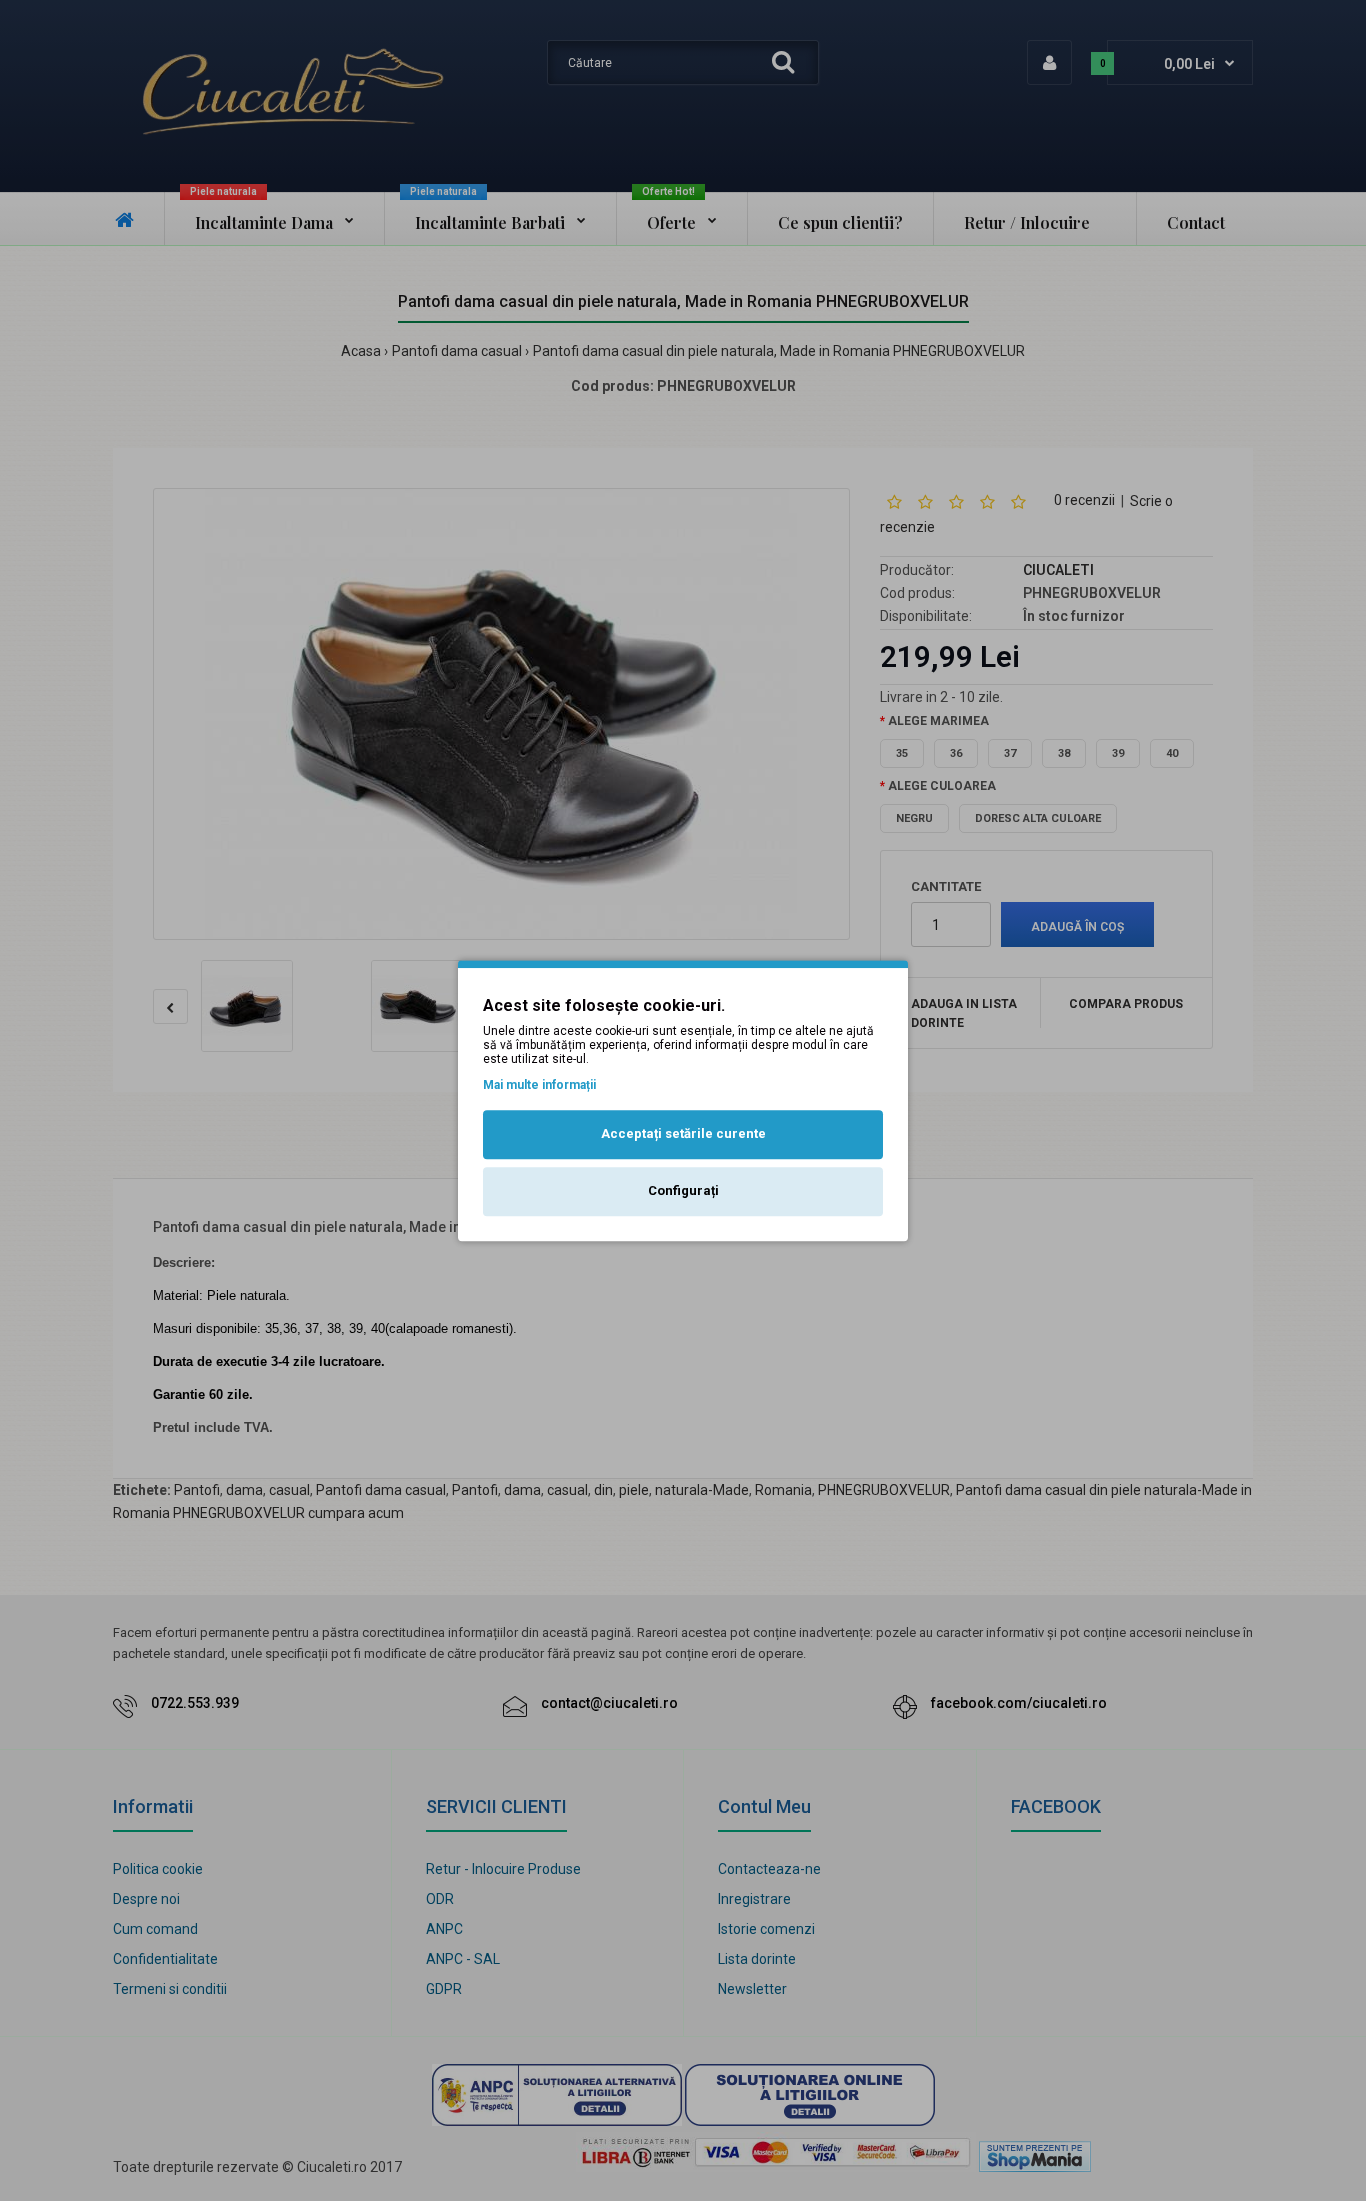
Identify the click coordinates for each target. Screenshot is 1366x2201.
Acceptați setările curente (683, 1134)
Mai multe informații (539, 1085)
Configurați (683, 1190)
